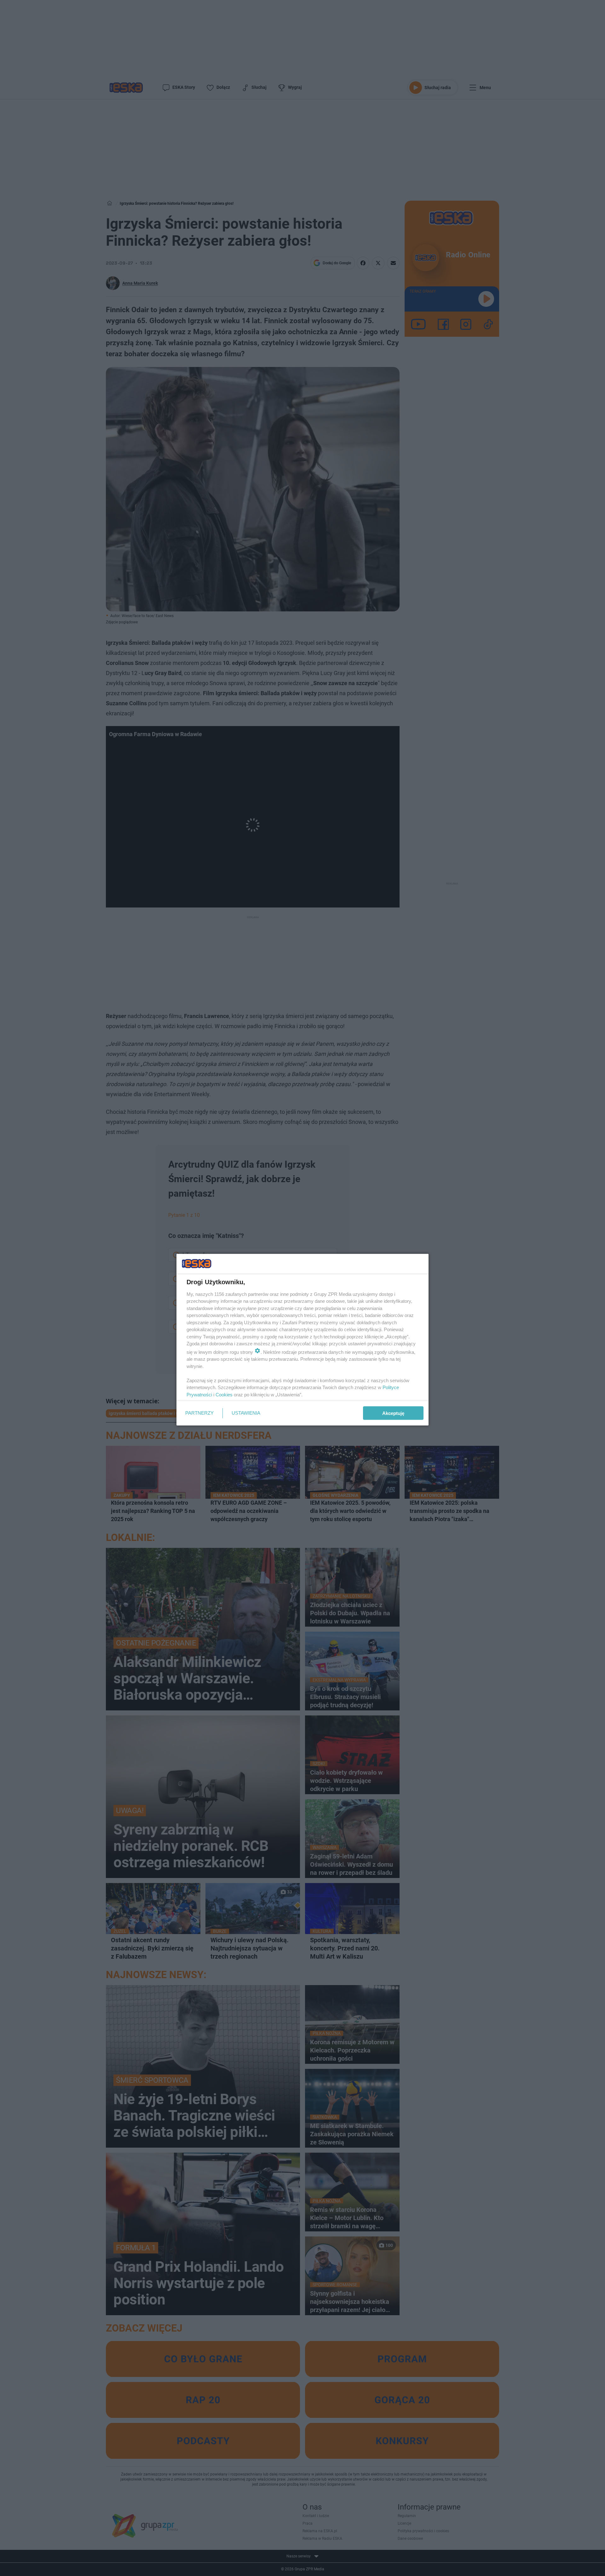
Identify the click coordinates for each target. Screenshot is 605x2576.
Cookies (224, 1394)
